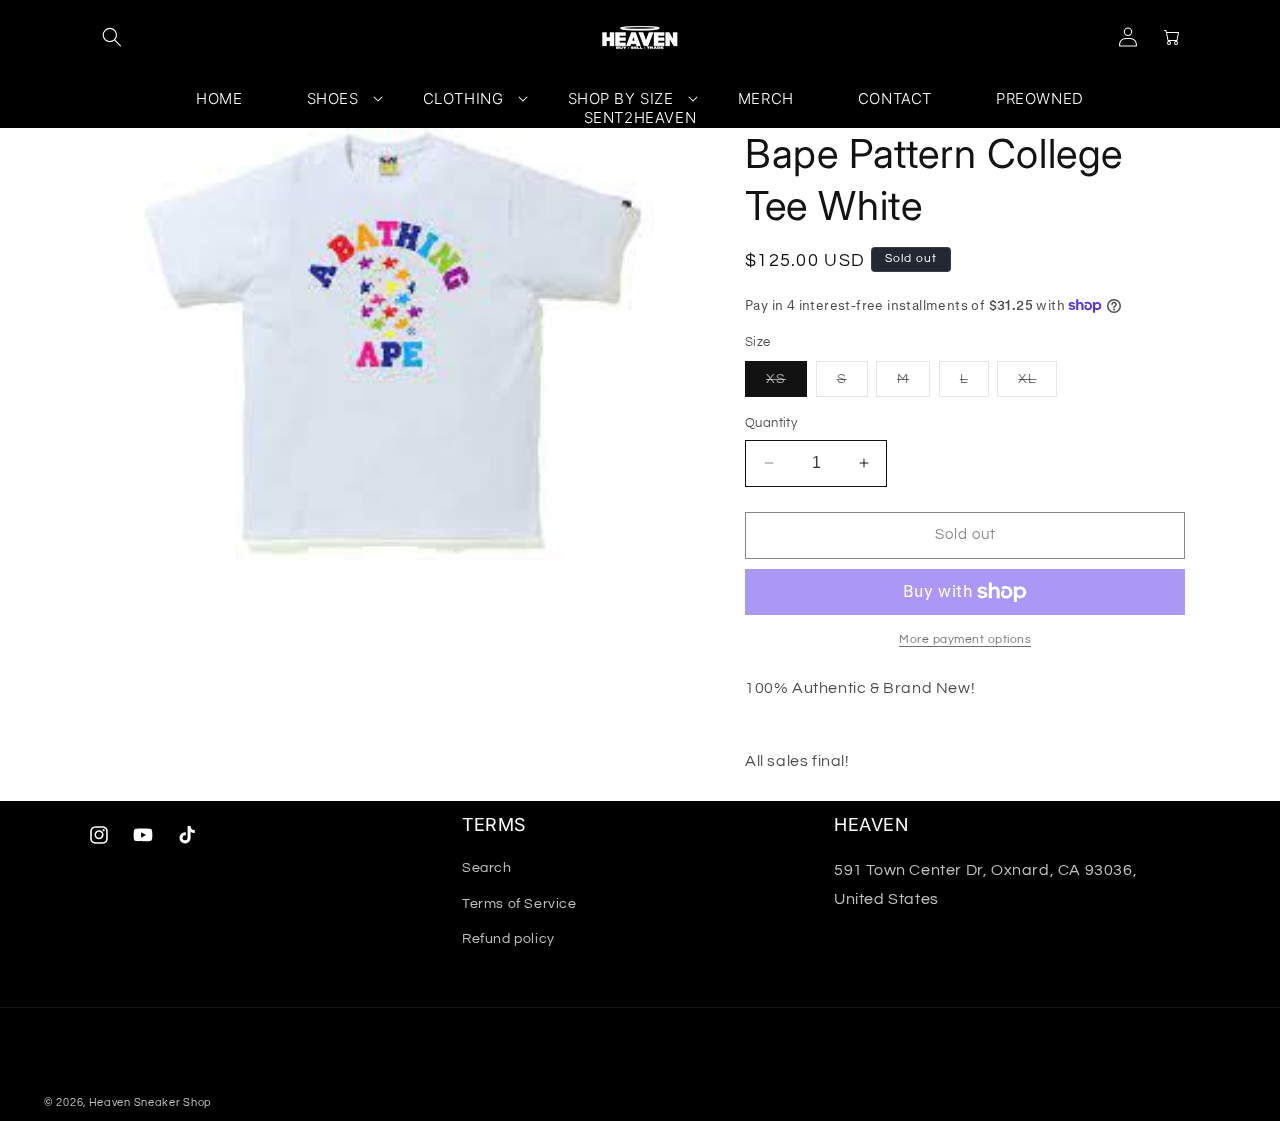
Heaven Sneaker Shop (150, 1102)
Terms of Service (519, 904)
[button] (112, 37)
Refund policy (508, 939)
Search (487, 868)
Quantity (771, 423)
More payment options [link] (965, 639)
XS (786, 384)
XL (1037, 384)
